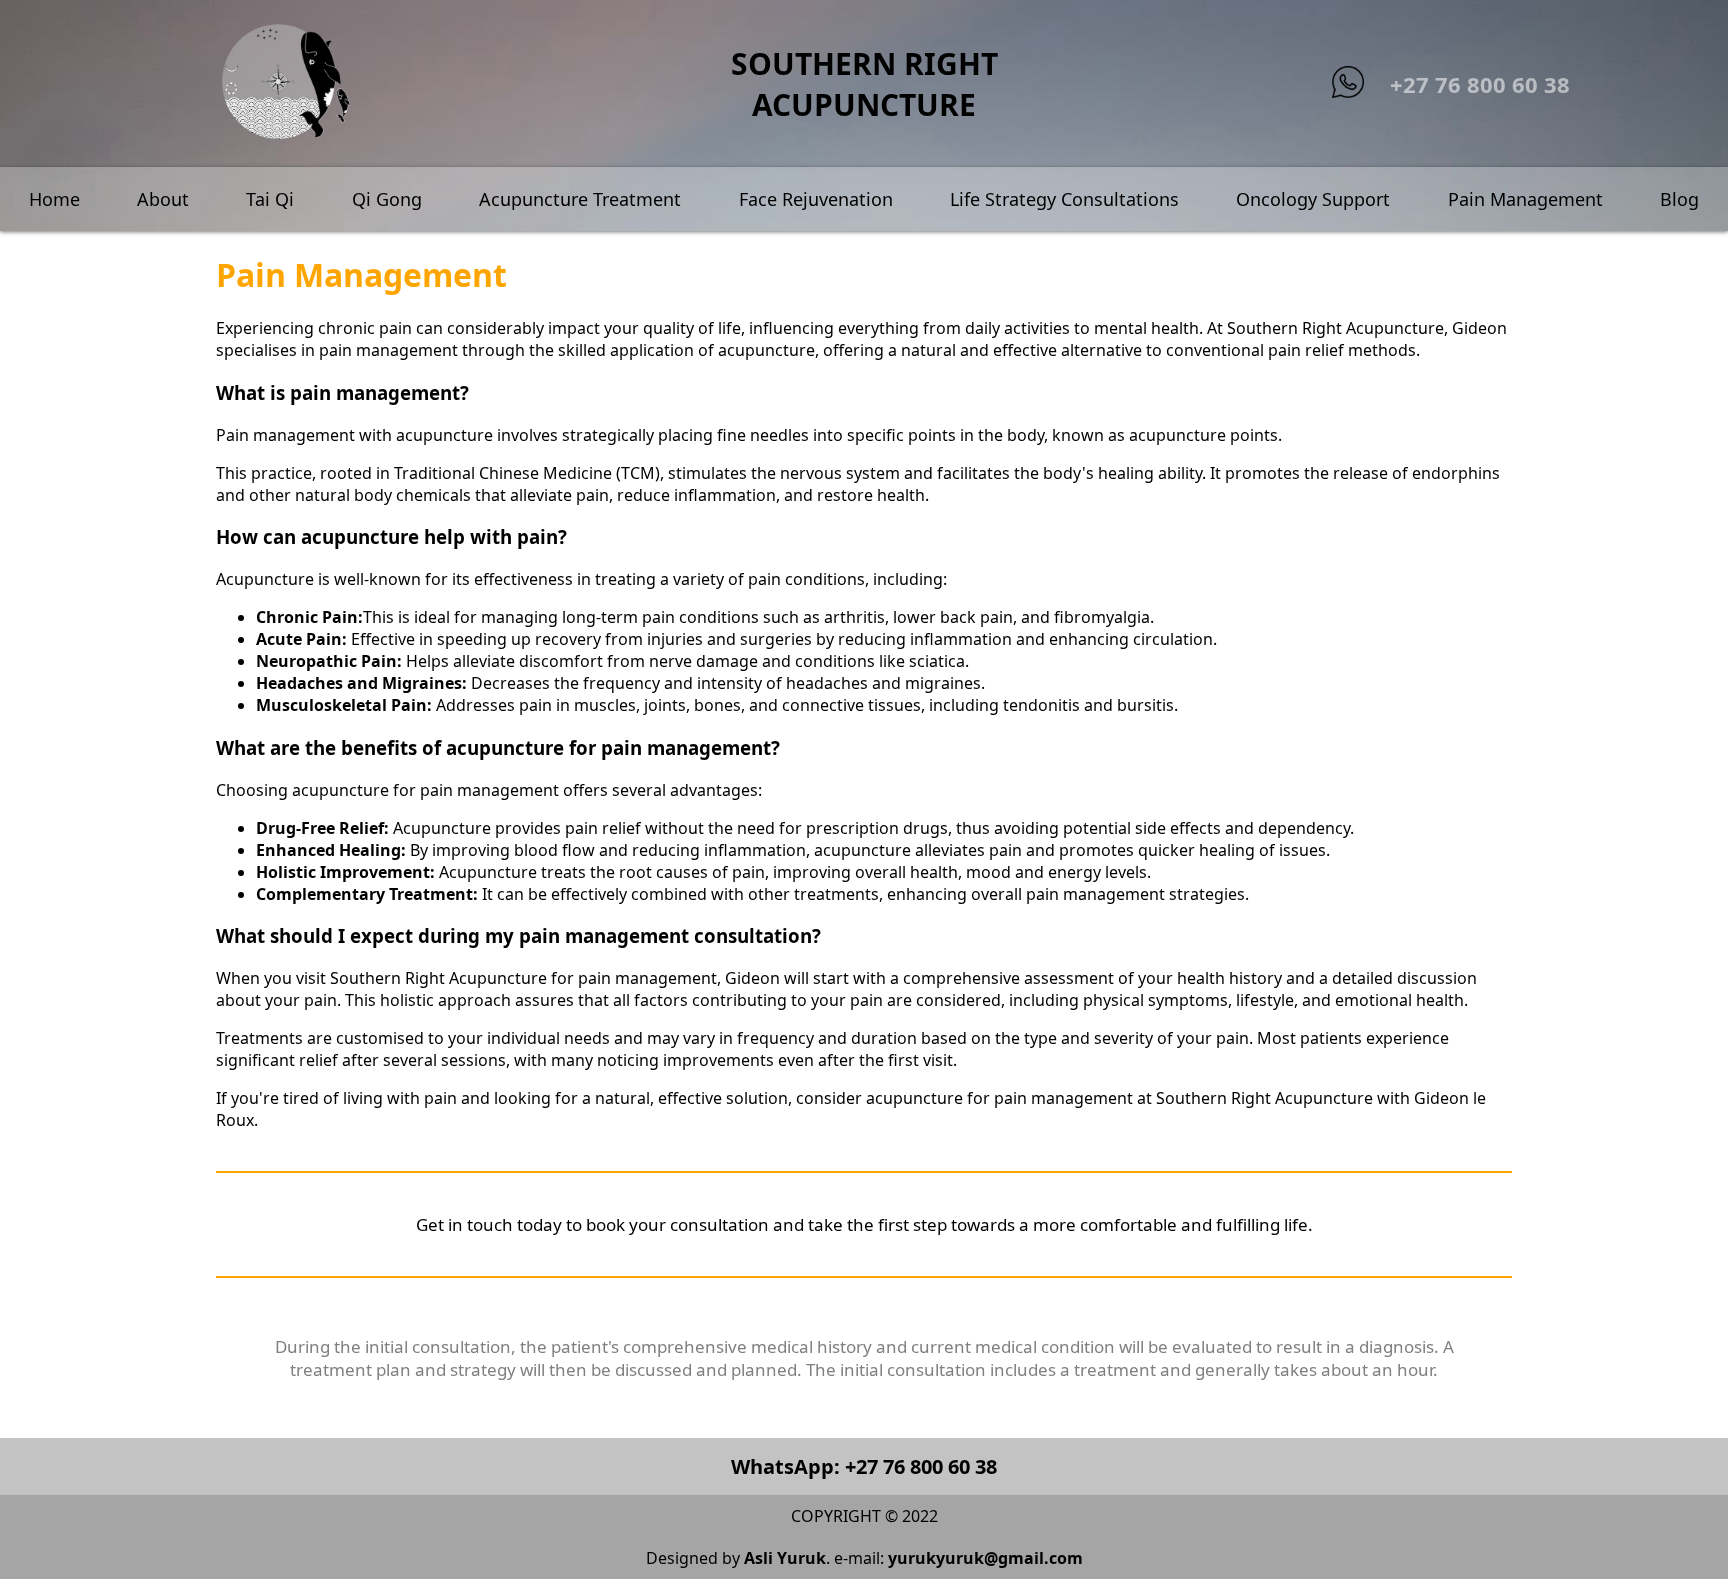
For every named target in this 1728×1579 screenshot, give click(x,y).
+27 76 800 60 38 (1480, 84)
